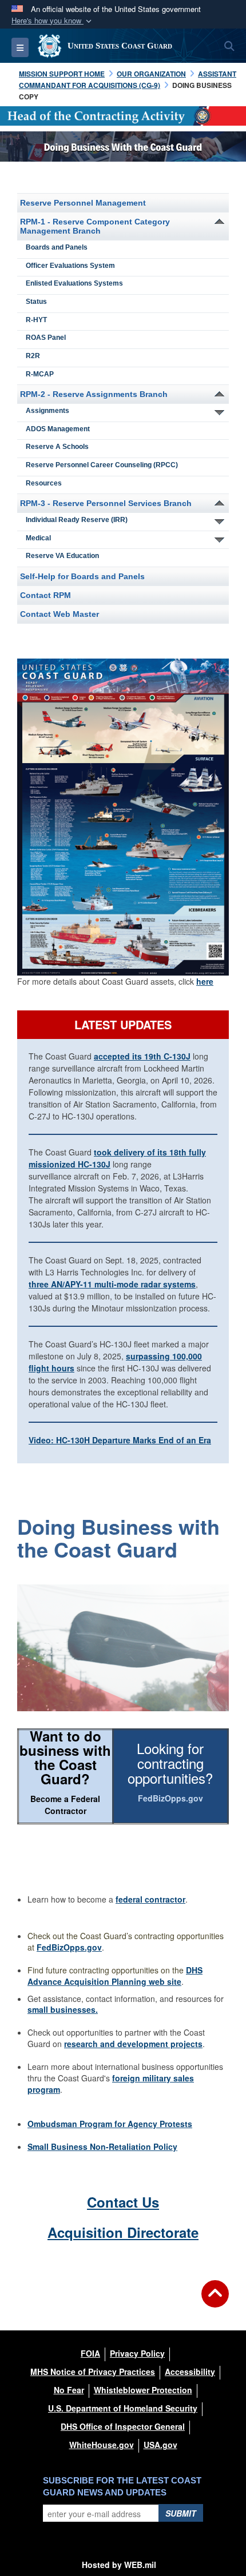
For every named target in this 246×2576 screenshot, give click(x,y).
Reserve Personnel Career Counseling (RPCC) (102, 465)
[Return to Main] (215, 2301)
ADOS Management (58, 429)
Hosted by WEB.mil (119, 2565)
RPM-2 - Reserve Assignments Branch (94, 394)
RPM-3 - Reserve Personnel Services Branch (106, 503)
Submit (181, 2513)
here (205, 981)
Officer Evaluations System (70, 266)
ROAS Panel (46, 338)
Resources (44, 483)
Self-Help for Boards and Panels (82, 576)
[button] (53, 21)
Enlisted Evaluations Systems (74, 283)
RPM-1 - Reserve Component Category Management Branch (95, 226)
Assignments (47, 411)
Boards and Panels (57, 247)
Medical (38, 538)
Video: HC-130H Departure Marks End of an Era (120, 1440)
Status (36, 302)
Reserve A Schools (57, 447)
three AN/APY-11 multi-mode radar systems (112, 1284)
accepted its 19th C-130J (142, 1056)
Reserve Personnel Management (83, 203)
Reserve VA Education (62, 556)
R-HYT (36, 320)
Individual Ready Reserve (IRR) (77, 520)
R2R (33, 356)
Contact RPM (45, 595)
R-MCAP (40, 374)
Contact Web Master (59, 614)
